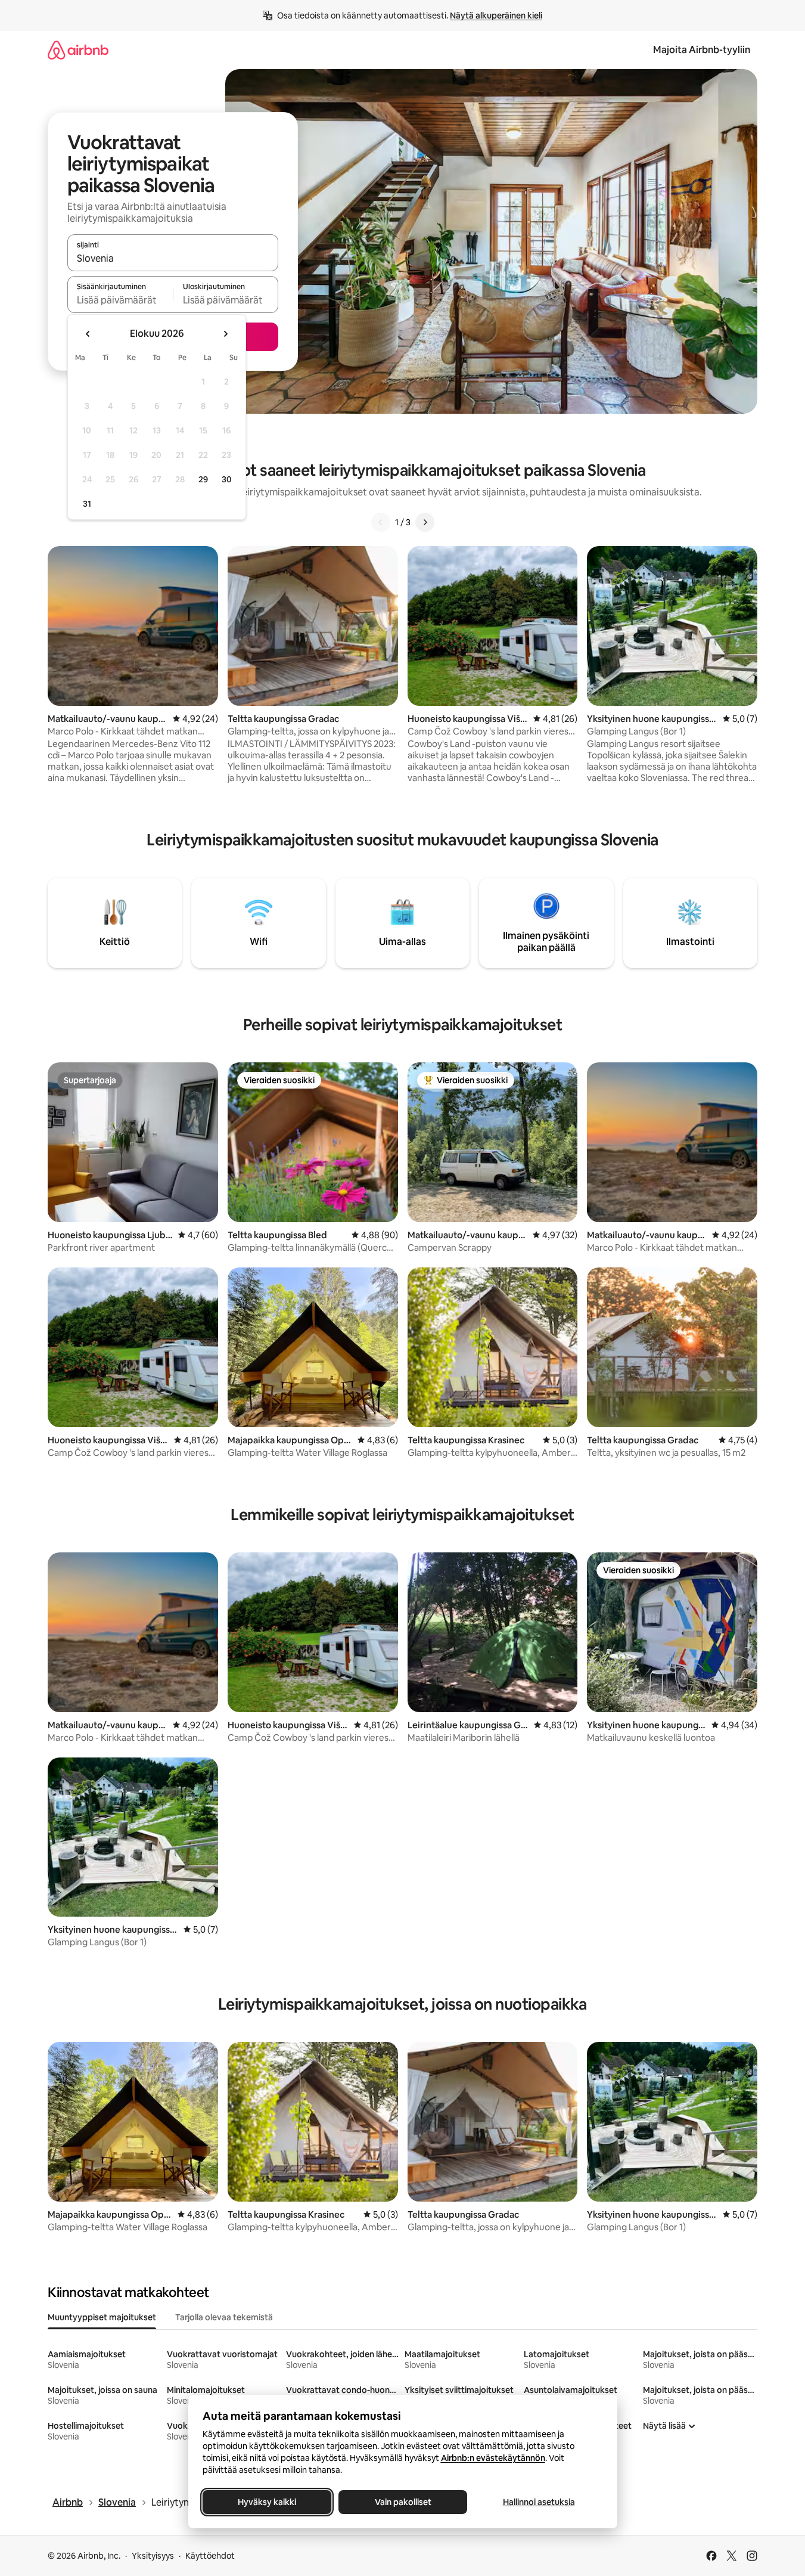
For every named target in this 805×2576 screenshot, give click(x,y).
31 (87, 504)
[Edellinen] (381, 522)
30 (227, 479)
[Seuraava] (425, 522)
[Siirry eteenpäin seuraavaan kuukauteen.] (225, 334)
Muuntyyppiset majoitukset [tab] (102, 2317)
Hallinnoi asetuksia (538, 2502)
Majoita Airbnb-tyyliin (702, 50)
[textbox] (120, 300)
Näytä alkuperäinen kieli (496, 16)
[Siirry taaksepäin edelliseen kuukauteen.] (88, 334)
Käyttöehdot (210, 2556)
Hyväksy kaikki (267, 2502)
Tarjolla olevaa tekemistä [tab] (224, 2317)
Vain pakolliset (402, 2502)
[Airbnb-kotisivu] (78, 50)
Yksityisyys (153, 2556)
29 (203, 479)
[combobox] (173, 258)
